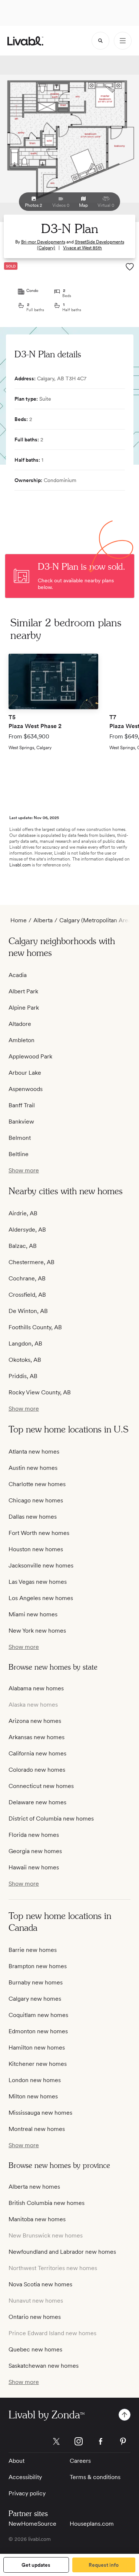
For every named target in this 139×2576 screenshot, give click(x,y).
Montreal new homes (37, 2129)
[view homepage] (25, 41)
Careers (80, 2461)
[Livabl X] (56, 2441)
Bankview (21, 1122)
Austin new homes (33, 1468)
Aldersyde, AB (27, 1230)
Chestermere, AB (32, 1262)
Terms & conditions (95, 2477)
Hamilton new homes (37, 2048)
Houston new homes (36, 1549)
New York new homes (37, 1631)
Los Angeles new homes (41, 1598)
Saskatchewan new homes (44, 2366)
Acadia (18, 975)
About (16, 2461)
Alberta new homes (34, 2187)
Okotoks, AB (25, 1360)
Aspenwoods (26, 1089)
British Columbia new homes (47, 2203)
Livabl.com (20, 865)
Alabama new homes (36, 1688)
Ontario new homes (35, 2317)
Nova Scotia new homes (40, 2284)
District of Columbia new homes (51, 1819)
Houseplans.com (92, 2524)
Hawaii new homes (34, 1867)
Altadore (20, 1024)
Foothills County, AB (35, 1327)
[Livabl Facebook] (101, 2441)
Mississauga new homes (40, 2113)
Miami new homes (33, 1614)
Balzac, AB (23, 1246)
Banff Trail (22, 1105)
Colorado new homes (37, 1770)
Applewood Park (30, 1056)
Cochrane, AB (27, 1278)
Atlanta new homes (34, 1452)
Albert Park (23, 991)
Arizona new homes (35, 1721)
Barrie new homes (33, 1950)
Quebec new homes (35, 2349)
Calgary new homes (35, 1999)
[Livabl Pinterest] (123, 2441)
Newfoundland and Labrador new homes (62, 2252)
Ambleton (21, 1040)
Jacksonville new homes (41, 1565)
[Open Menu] (123, 41)
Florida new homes (34, 1835)
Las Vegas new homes (38, 1582)
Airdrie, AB (23, 1213)
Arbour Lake (25, 1073)
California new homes (37, 1753)
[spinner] (100, 41)
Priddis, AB (23, 1376)
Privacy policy (27, 2493)
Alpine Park (24, 1008)
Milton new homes (33, 2096)
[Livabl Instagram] (79, 2441)
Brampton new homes (38, 1966)
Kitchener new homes (38, 2064)
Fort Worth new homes (39, 1533)
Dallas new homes (33, 1517)
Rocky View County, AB (40, 1392)
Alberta (43, 920)
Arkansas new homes (37, 1737)
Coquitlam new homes (38, 2015)
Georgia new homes (35, 1851)
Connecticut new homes (41, 1786)
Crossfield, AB (27, 1295)
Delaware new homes (37, 1802)
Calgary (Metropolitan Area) (96, 920)
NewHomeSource (32, 2524)
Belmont (20, 1138)
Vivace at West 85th (82, 248)
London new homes (35, 2080)
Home (19, 920)
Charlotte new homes (37, 1484)
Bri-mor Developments (43, 242)
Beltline (19, 1154)
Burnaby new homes (36, 1982)
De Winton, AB (28, 1311)
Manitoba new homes (37, 2219)
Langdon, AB (25, 1343)
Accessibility (25, 2477)
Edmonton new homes (38, 2031)
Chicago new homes (36, 1500)
